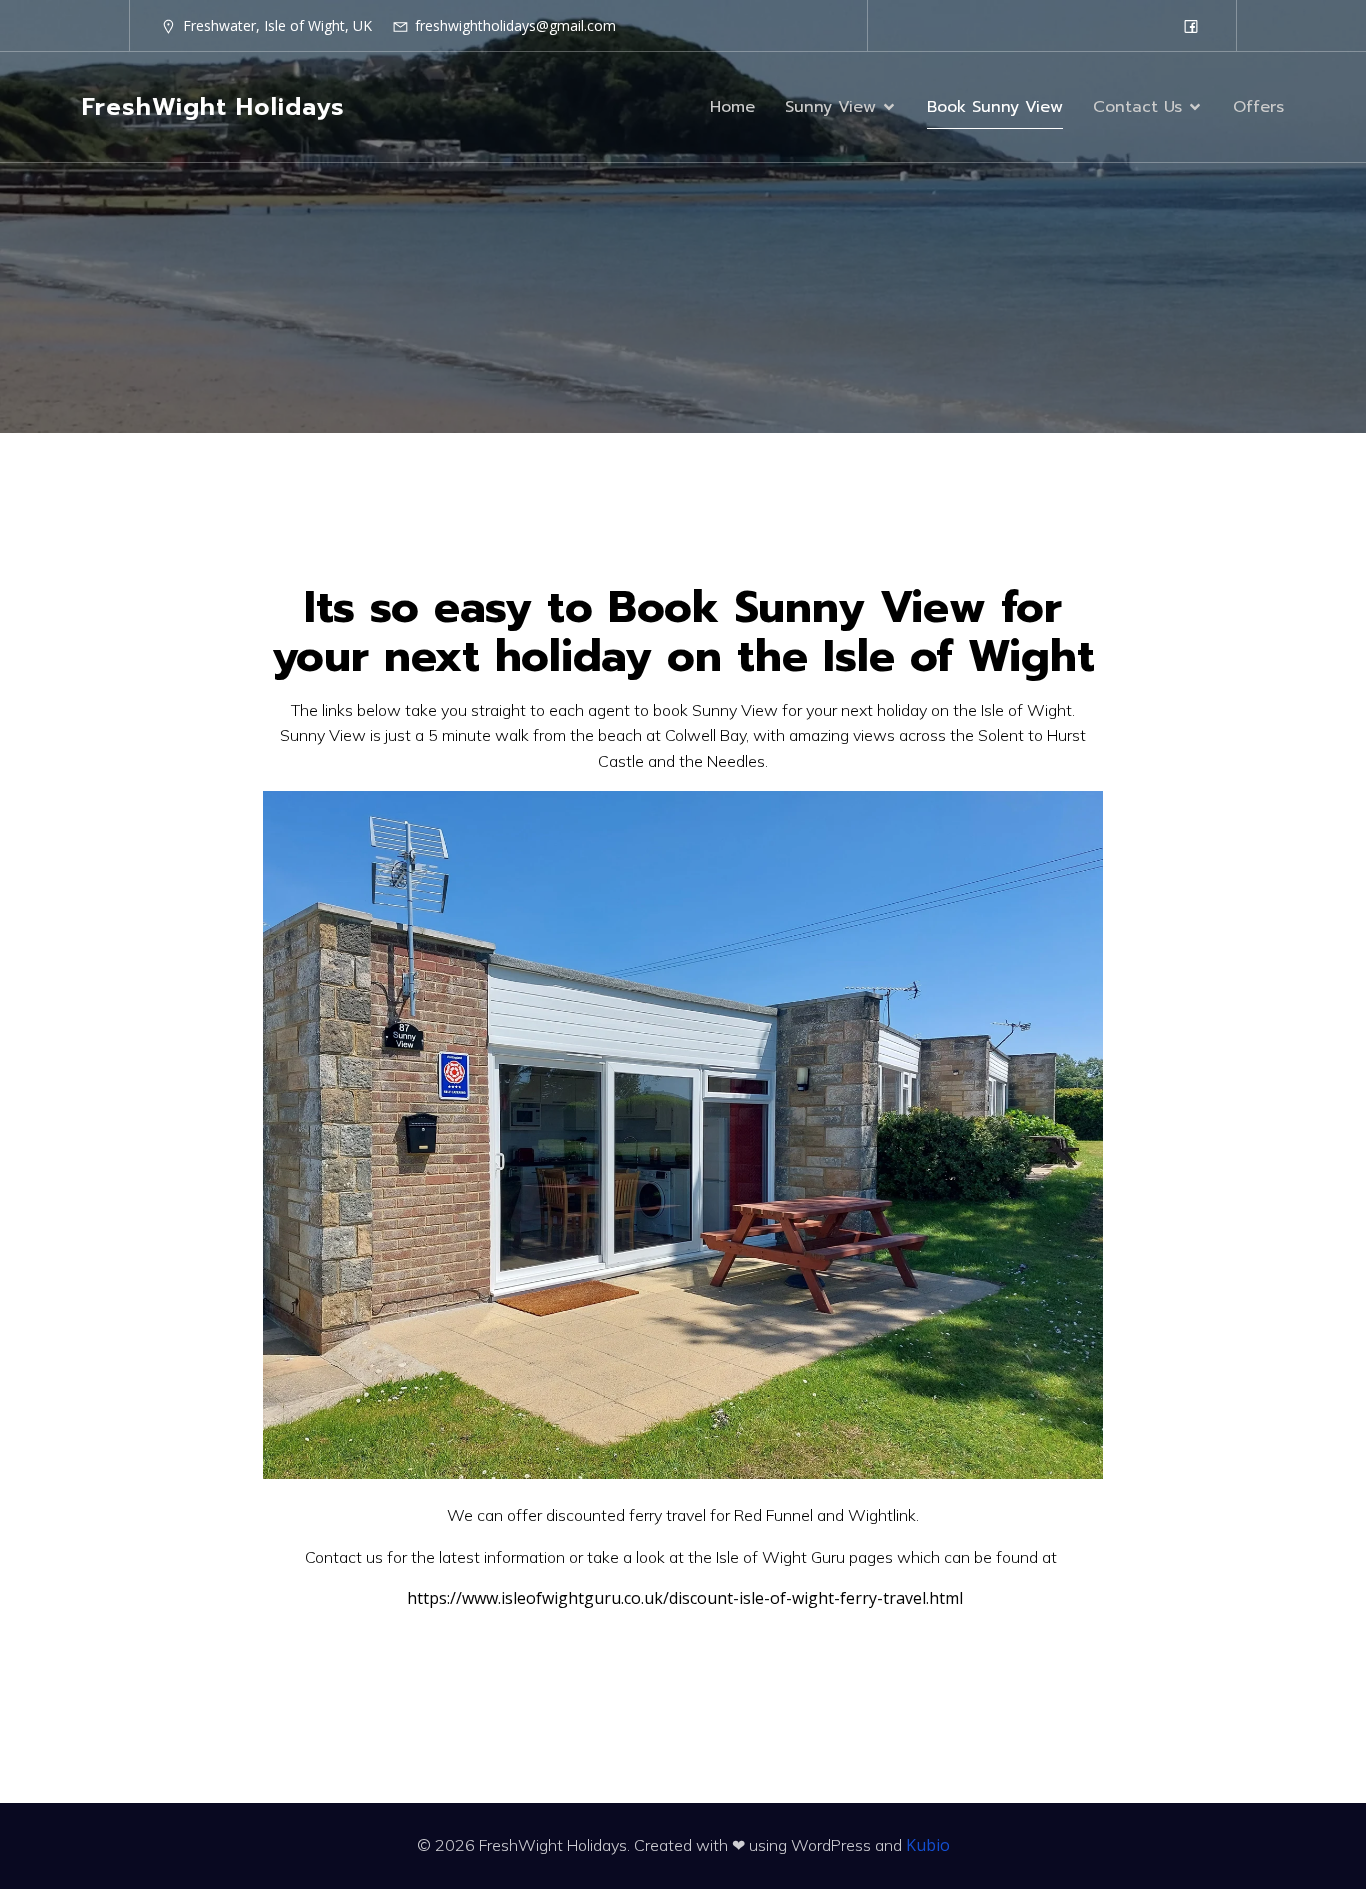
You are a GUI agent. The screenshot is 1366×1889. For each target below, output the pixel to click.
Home (732, 107)
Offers (1258, 107)
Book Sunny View (995, 107)
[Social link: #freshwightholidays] (1191, 26)
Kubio (928, 1845)
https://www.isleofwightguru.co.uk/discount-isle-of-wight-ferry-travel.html (685, 1598)
